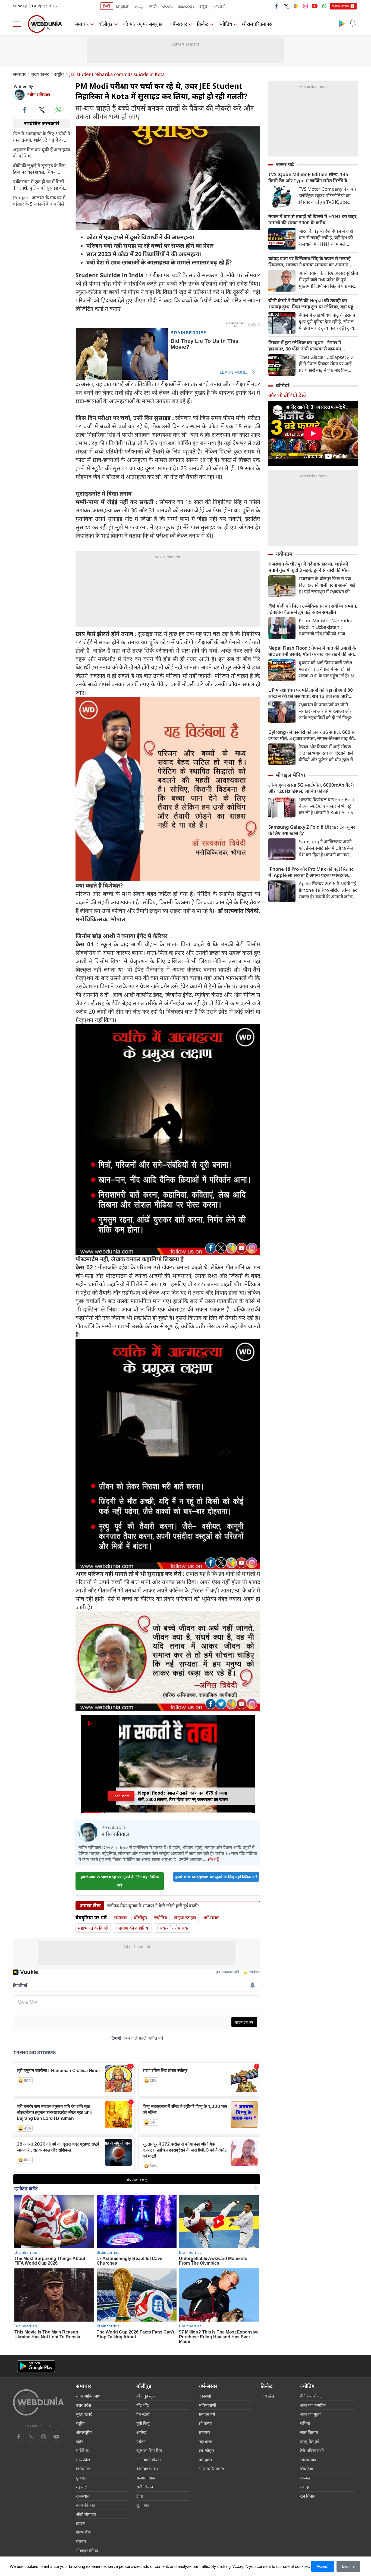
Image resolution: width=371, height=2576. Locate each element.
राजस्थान (83, 2496)
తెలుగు (167, 6)
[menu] (18, 24)
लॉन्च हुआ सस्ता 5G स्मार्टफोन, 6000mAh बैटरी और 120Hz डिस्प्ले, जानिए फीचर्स (311, 788)
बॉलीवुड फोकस (148, 2469)
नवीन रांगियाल (39, 94)
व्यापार (81, 2541)
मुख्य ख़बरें (40, 74)
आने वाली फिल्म (149, 2460)
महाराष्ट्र (81, 2487)
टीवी (140, 2496)
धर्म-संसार (178, 24)
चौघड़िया (307, 2469)
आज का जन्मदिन (313, 2405)
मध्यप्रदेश (83, 2460)
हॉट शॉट (143, 2405)
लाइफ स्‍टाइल (185, 1918)
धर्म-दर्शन (205, 2460)
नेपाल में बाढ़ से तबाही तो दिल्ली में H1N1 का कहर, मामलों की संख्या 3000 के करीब (313, 219)
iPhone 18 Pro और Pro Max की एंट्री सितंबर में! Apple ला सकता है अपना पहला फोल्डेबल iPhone (311, 872)
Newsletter (340, 6)
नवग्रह (304, 2487)
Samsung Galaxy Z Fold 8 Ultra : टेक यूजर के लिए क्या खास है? (312, 830)
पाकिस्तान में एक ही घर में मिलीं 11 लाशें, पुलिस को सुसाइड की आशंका (38, 184)
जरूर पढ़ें (285, 164)
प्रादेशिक (82, 2450)
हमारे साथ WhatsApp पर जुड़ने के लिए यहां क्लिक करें (120, 1881)
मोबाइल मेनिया (290, 775)
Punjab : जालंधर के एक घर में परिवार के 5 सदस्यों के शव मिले (39, 200)
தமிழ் (139, 6)
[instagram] (305, 6)
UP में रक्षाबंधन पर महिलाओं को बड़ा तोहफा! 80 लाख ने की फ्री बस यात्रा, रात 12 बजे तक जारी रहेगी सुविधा (311, 693)
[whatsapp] (58, 110)
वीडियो (283, 385)
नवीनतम (284, 554)
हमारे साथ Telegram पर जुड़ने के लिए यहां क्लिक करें (216, 1877)
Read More (121, 1796)
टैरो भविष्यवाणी (312, 2450)
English (123, 6)
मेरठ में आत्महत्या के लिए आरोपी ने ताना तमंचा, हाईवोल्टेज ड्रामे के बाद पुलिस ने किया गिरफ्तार (42, 136)
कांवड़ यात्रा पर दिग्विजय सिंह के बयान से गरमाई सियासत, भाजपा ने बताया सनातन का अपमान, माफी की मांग (309, 261)
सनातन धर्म (207, 2414)
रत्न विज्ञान (308, 2496)
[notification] (353, 23)
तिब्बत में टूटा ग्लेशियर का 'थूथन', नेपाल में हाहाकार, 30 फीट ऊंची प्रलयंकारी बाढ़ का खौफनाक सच (305, 346)
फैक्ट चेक (83, 2532)
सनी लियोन (145, 2487)
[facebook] (277, 6)
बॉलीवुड (106, 24)
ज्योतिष (225, 24)
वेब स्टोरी (143, 2414)
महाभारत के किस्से (93, 1928)
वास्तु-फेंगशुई (309, 2441)
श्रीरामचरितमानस (257, 24)
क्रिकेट (203, 24)
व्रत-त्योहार (206, 2450)
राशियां (305, 2423)
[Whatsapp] (324, 6)
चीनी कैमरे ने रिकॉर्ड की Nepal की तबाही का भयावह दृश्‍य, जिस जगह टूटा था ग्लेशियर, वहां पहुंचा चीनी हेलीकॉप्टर (313, 304)
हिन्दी (107, 6)
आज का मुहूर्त (310, 2414)
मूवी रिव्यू (143, 2423)
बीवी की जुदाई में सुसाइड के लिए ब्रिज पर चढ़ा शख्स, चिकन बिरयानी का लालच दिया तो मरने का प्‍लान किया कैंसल (39, 168)
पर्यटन (141, 2441)
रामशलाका (308, 2460)
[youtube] (315, 6)
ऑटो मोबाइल (86, 2514)
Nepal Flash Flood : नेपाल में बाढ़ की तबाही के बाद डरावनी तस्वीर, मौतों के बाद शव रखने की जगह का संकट (312, 651)
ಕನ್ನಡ (203, 6)
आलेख (141, 2432)
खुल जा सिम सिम (149, 2450)
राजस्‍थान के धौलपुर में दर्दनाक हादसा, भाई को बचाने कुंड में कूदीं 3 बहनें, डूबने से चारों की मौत (309, 567)
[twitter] (286, 6)
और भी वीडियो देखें (287, 395)
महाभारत (205, 2441)
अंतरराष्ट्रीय (84, 2432)
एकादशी (205, 2396)
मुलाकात (143, 2505)
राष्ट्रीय (59, 74)
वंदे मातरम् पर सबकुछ (142, 24)
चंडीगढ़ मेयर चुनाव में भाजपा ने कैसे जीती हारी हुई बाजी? (153, 1906)
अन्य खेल (267, 2396)
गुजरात (81, 2478)
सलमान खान (146, 2478)
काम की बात (86, 2505)
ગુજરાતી (219, 6)
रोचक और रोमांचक (172, 1928)
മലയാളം (186, 6)
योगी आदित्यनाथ (88, 2396)
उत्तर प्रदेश (84, 2405)
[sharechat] (296, 6)
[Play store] (342, 23)
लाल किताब (309, 2432)
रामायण (204, 2432)
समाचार (82, 24)
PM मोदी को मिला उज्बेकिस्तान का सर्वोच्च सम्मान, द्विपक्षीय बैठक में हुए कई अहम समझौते (313, 609)
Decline (348, 2566)
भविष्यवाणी (207, 2405)
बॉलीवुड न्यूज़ (146, 2396)
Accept (323, 2566)
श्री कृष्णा (205, 2423)
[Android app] (36, 2366)
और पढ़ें (213, 1859)
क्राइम (80, 2523)
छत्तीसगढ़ (83, 2469)
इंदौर (79, 2441)
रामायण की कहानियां (132, 1928)
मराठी (153, 6)
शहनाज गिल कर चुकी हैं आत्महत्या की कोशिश (42, 152)
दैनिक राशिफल (311, 2396)
